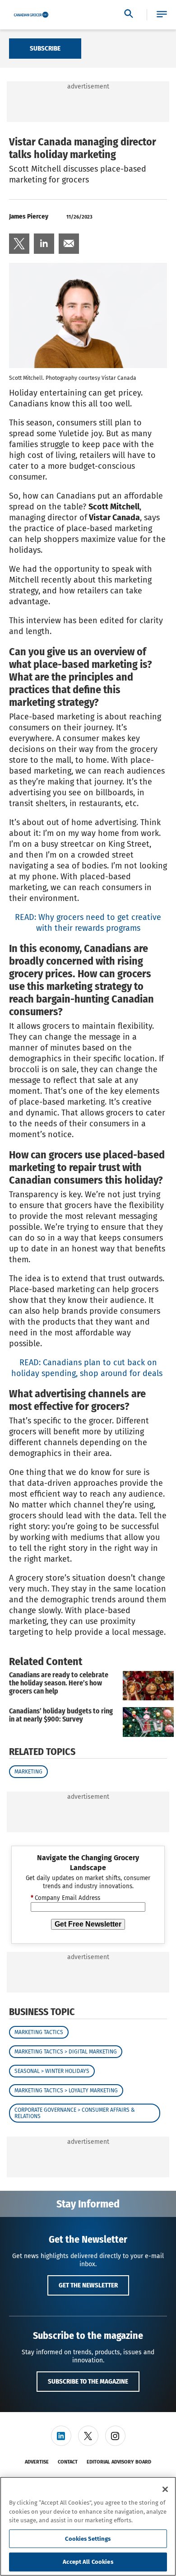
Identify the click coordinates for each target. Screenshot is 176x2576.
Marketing (28, 1772)
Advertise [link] (37, 2462)
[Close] (165, 2489)
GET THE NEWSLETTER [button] (88, 2285)
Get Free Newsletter (88, 1924)
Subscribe (45, 48)
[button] (162, 15)
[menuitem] (19, 244)
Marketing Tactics (39, 2032)
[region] (88, 2526)
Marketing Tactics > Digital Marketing (66, 2052)
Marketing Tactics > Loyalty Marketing (66, 2091)
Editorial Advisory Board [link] (119, 2462)
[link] (19, 244)
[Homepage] (31, 15)
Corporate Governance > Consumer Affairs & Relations (75, 2113)
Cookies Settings (88, 2539)
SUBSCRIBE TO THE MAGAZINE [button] (88, 2381)
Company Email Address (65, 1898)
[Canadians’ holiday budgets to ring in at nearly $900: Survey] (148, 1722)
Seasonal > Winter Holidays (52, 2071)
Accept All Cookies (88, 2562)
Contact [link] (68, 2462)
